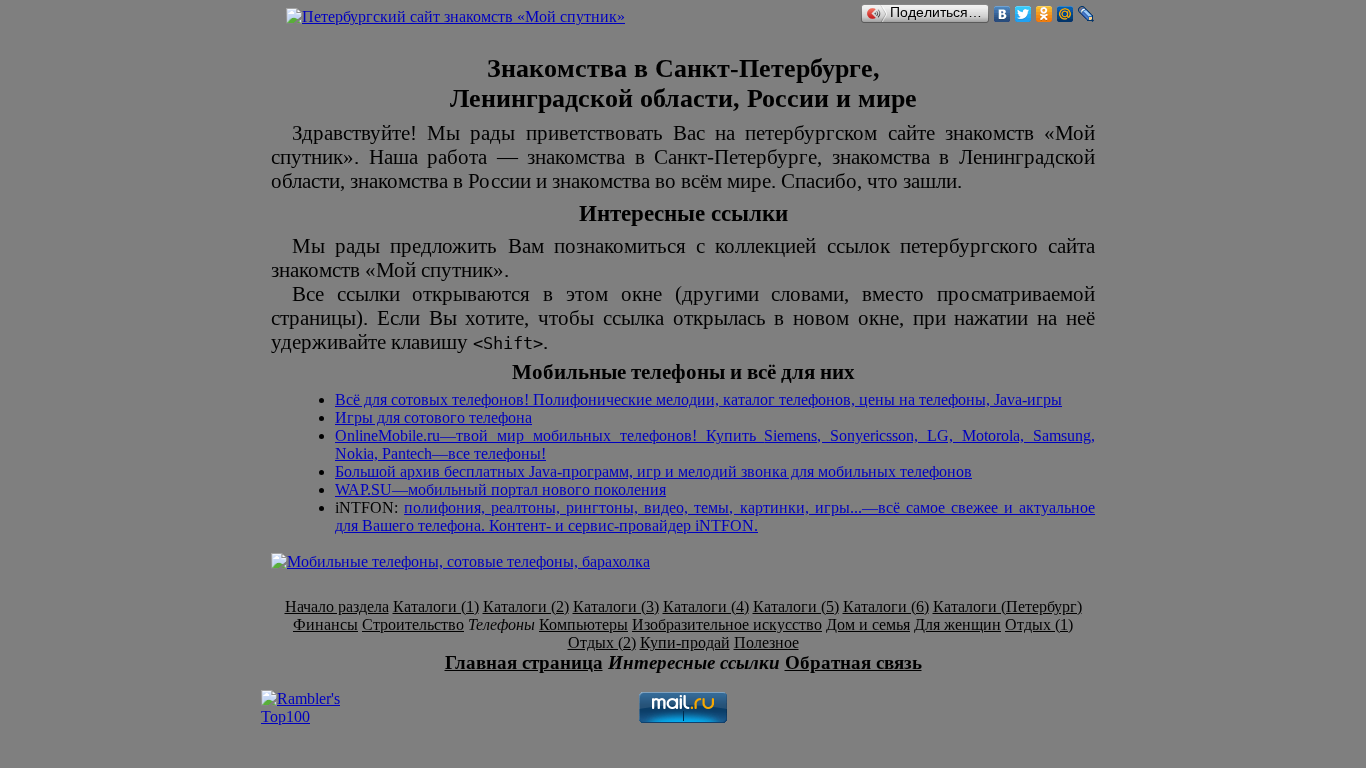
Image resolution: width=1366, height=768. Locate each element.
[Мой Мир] (1065, 14)
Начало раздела (337, 606)
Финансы (325, 624)
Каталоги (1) (436, 606)
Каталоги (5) (796, 606)
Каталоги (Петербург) (1007, 606)
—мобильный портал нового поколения (500, 489)
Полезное (766, 642)
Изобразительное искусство (727, 624)
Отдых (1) (1039, 624)
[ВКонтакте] (1002, 14)
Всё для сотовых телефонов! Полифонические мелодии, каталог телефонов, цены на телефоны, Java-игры (698, 399)
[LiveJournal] (1086, 14)
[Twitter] (1023, 14)
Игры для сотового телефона (433, 417)
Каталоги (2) (526, 606)
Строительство (413, 624)
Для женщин (957, 624)
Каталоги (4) (706, 606)
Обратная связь (853, 662)
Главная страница (524, 662)
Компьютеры (583, 624)
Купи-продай (685, 642)
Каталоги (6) (886, 606)
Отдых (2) (602, 642)
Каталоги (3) (616, 606)
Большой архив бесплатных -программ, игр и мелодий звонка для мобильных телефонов (653, 471)
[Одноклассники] (1044, 14)
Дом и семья (868, 624)
